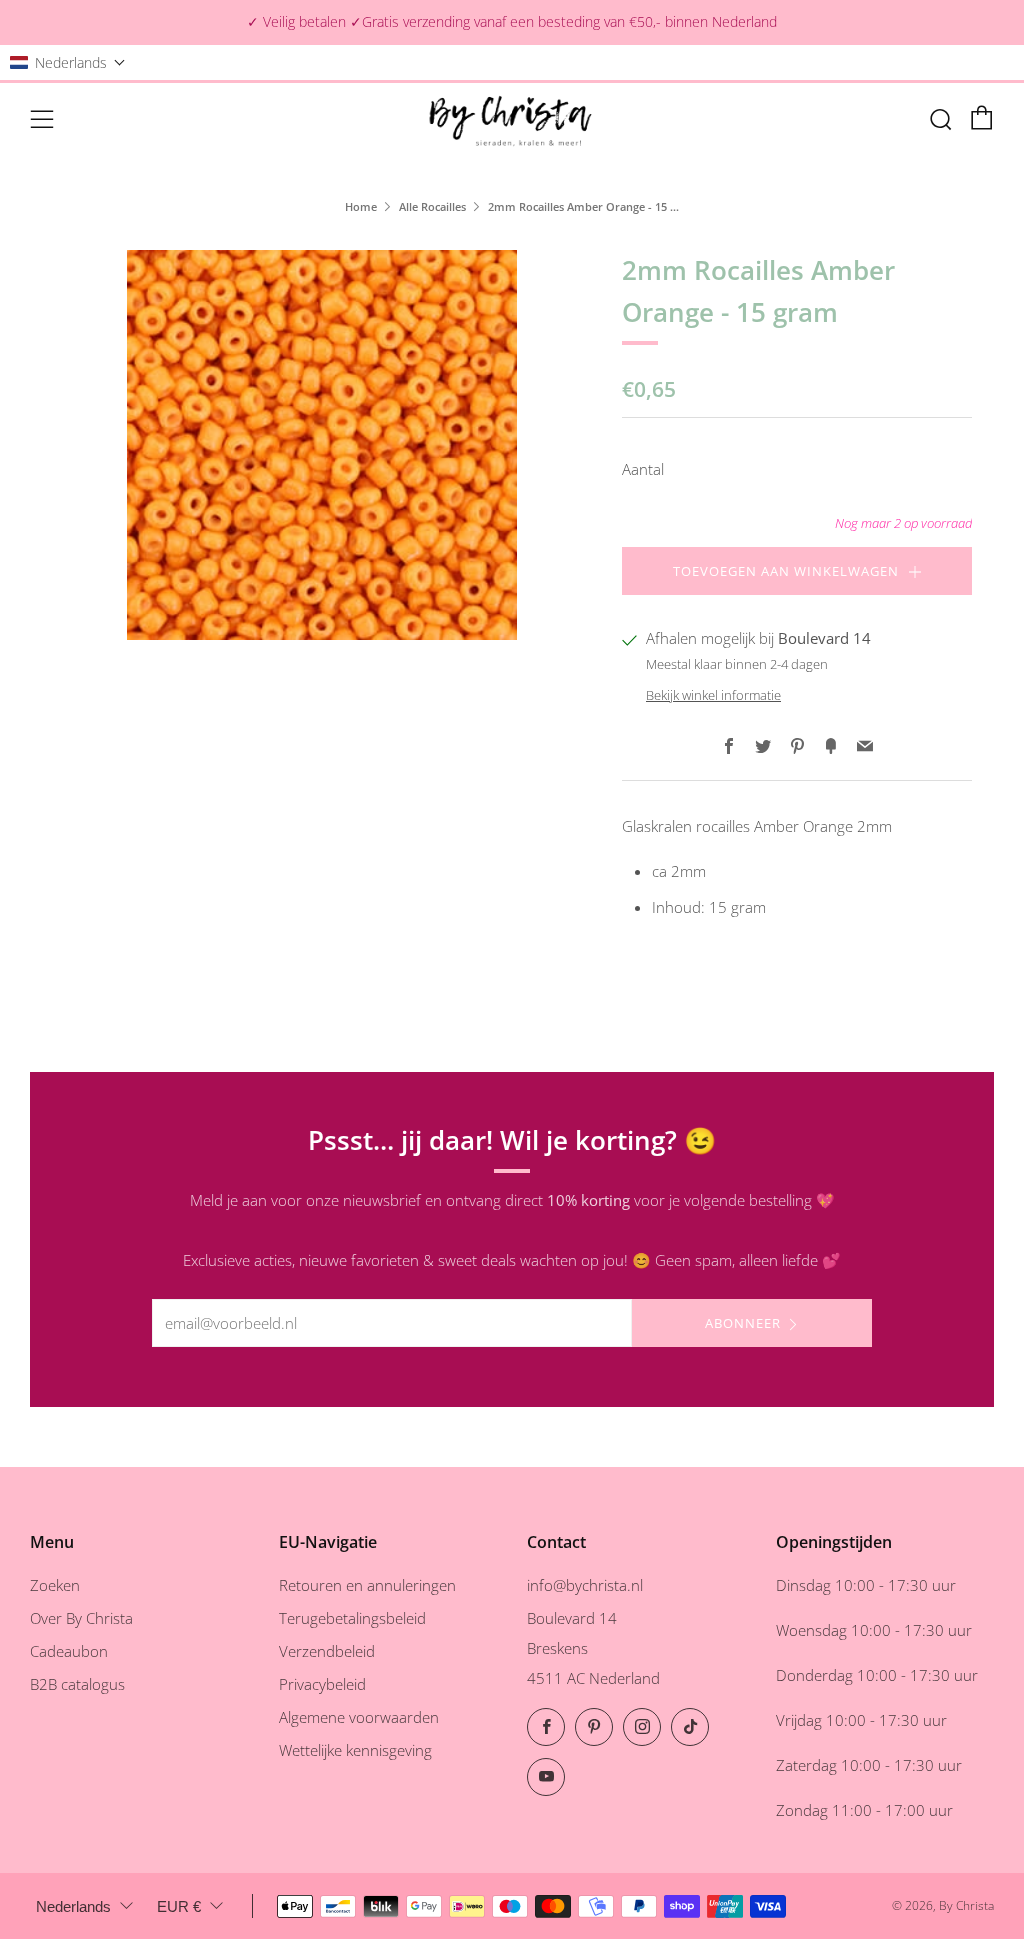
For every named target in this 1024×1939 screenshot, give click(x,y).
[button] (68, 62)
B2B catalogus (77, 1684)
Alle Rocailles (432, 206)
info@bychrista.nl (585, 1585)
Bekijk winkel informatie (713, 695)
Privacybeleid (322, 1684)
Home (361, 206)
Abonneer (743, 1323)
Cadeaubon (69, 1651)
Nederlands (73, 1906)
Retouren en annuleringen (367, 1585)
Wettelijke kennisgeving (355, 1750)
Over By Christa (81, 1618)
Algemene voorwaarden (359, 1717)
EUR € (179, 1906)
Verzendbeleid (327, 1651)
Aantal (643, 469)
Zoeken (55, 1585)
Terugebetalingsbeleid (352, 1618)
